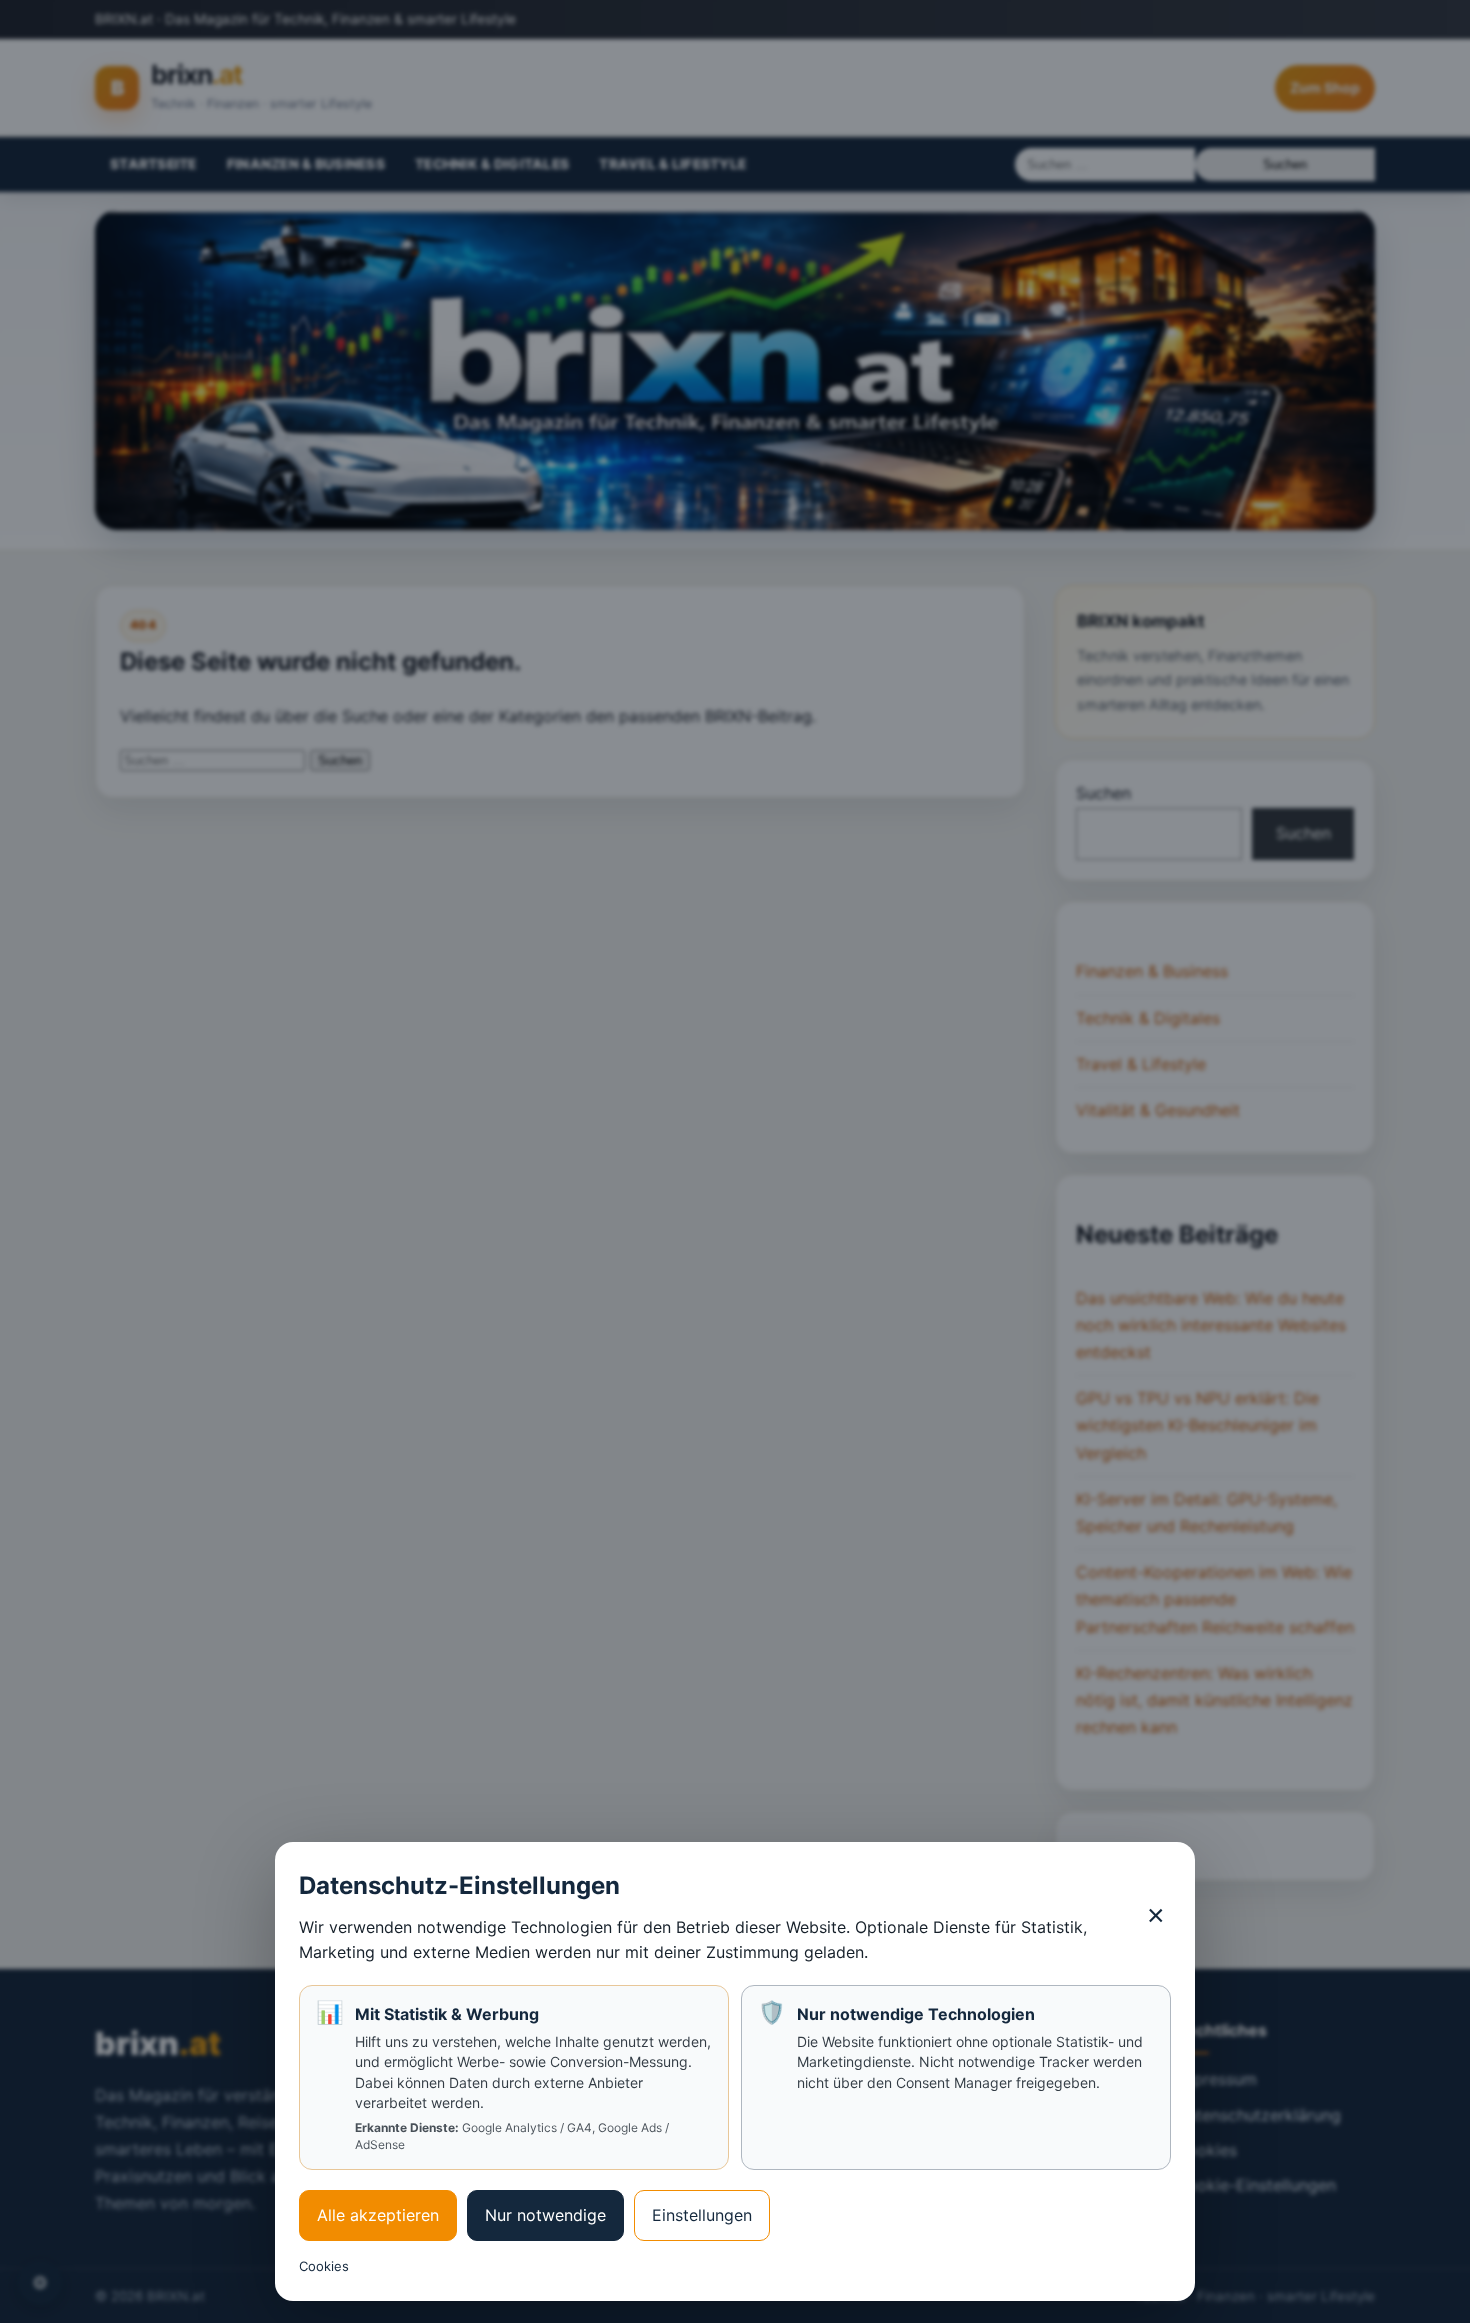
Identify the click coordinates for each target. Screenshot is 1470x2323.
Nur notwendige (545, 2215)
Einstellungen (702, 2215)
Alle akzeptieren (378, 2215)
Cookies (324, 2266)
